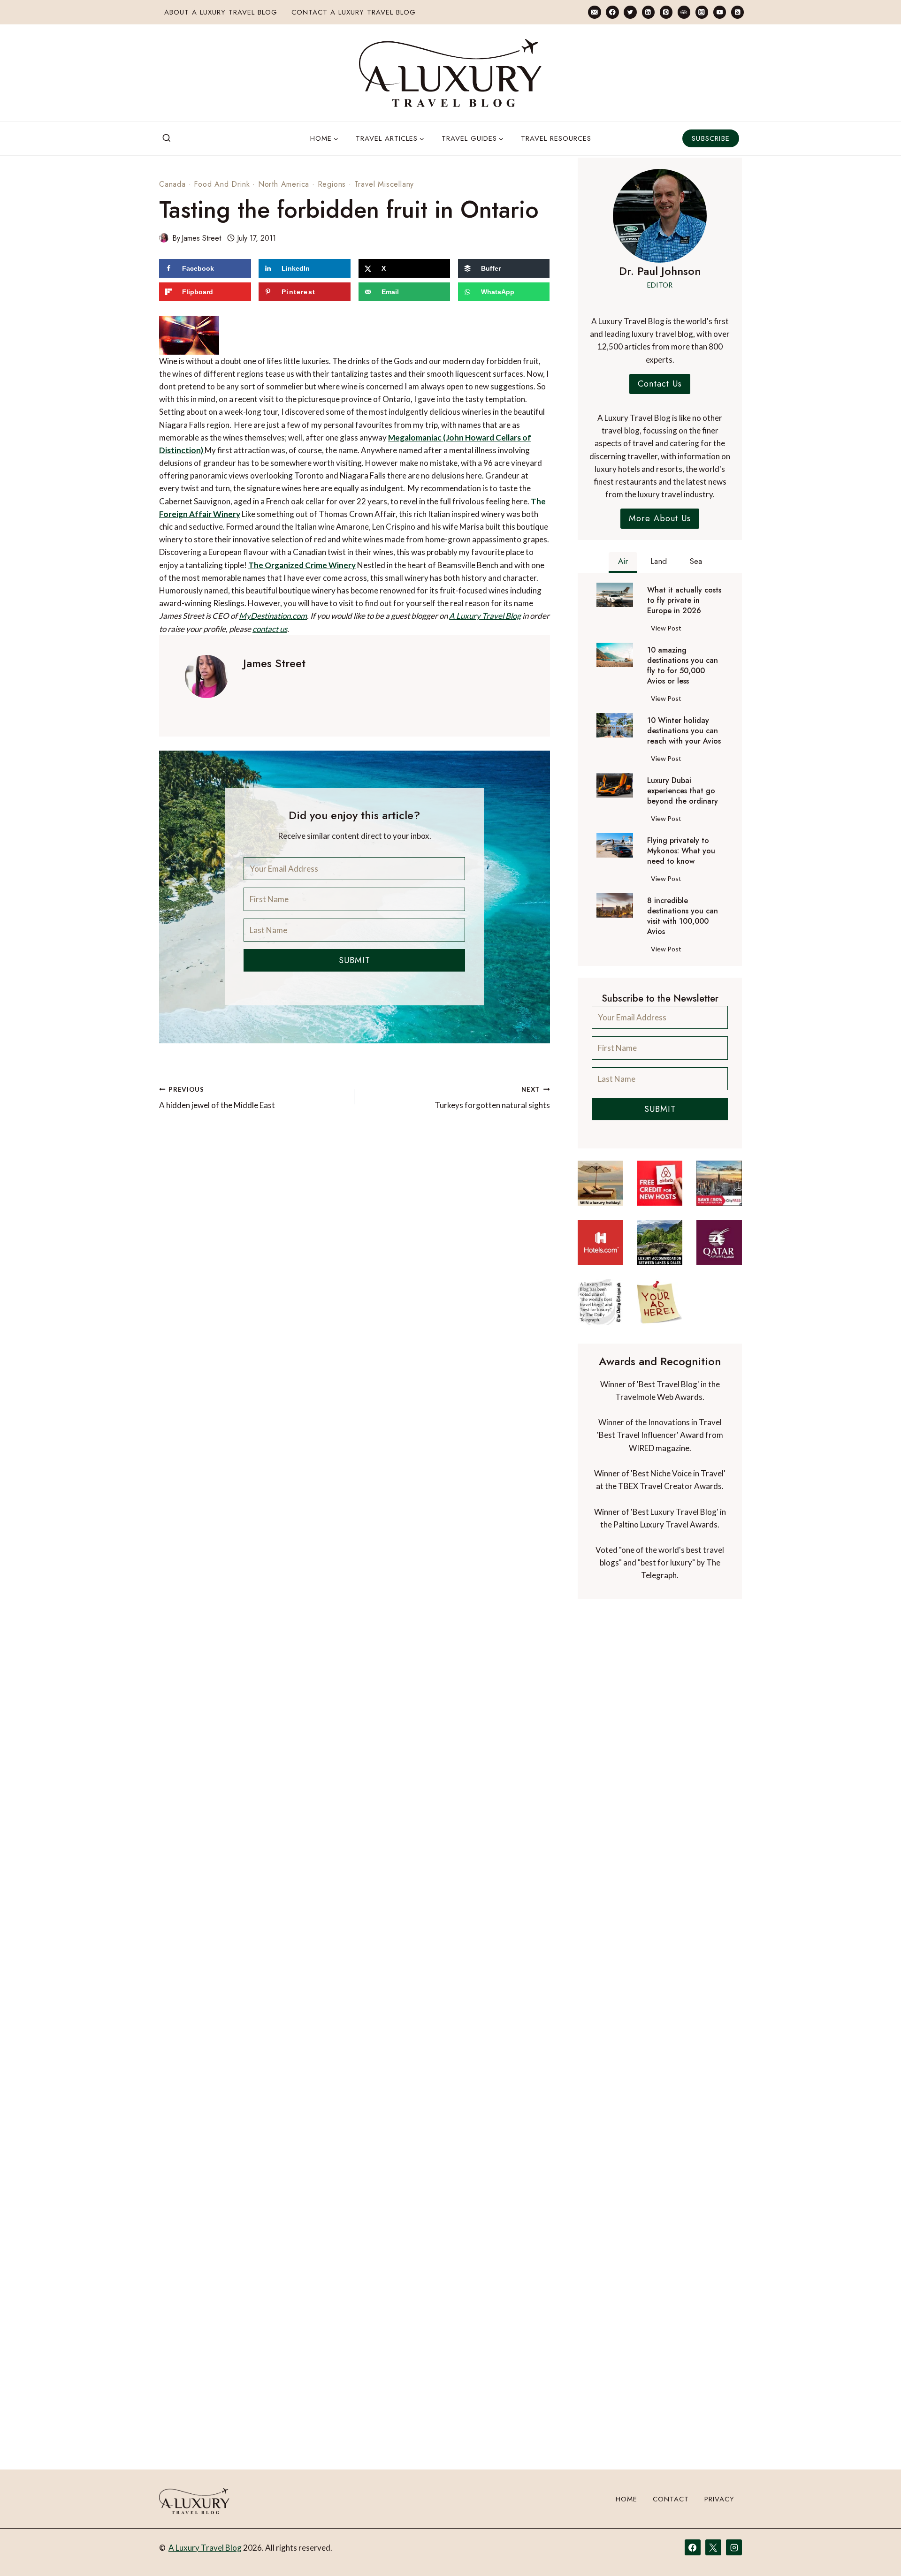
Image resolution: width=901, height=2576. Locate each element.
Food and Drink (222, 184)
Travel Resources (556, 138)
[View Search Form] (167, 138)
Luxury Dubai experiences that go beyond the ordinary (683, 791)
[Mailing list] (594, 12)
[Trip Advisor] (684, 12)
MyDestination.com (249, 590)
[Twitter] (630, 12)
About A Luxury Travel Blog (221, 12)
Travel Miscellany (384, 184)
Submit (355, 934)
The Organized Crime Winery (237, 539)
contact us (261, 603)
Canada (172, 184)
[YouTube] (720, 12)
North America (284, 184)
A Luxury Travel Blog (462, 590)
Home (626, 2499)
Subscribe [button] (711, 138)
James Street (201, 238)
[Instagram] (702, 12)
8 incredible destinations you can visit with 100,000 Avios (683, 916)
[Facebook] (612, 12)
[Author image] (164, 238)
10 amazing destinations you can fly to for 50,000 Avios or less (683, 666)
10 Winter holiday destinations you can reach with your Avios (684, 731)
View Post (668, 630)
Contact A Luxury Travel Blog (354, 12)
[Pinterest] (666, 12)
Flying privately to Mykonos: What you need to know (681, 851)
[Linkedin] (648, 12)
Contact (671, 2499)
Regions (332, 184)
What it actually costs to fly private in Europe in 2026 (684, 600)
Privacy (719, 2499)
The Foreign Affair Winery (478, 475)
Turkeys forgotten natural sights (492, 1072)
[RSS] (737, 12)
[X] (713, 2547)
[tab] (623, 562)
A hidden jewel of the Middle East (217, 1072)
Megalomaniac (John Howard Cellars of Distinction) (398, 411)
